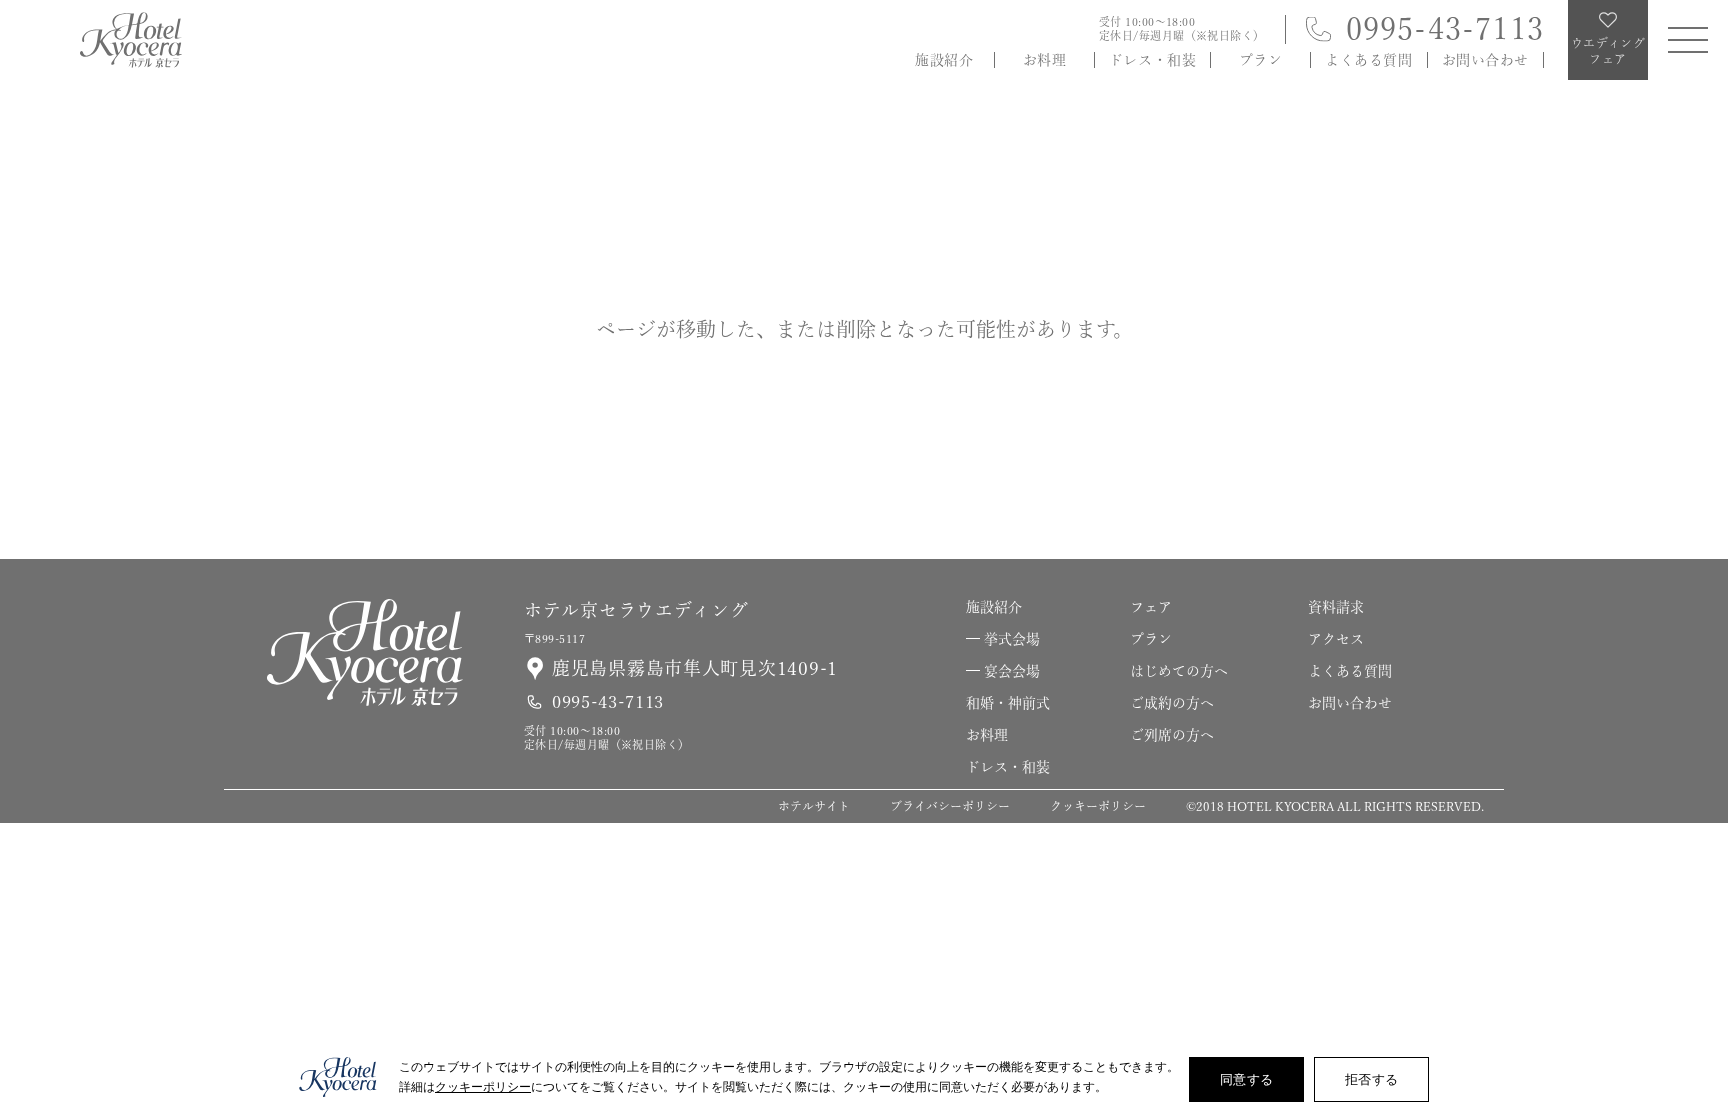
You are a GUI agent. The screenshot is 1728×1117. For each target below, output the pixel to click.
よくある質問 (1368, 60)
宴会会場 (1012, 671)
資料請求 (1696, 739)
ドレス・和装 (1152, 60)
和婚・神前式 (1008, 703)
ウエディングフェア (1696, 983)
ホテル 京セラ (131, 40)
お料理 (1045, 60)
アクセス (1336, 639)
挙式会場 (1012, 639)
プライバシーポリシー (950, 806)
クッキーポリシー (1098, 806)
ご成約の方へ (1172, 703)
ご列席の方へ (1172, 735)
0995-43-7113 (1445, 29)
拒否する (1371, 1079)
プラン (1261, 60)
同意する (1246, 1079)
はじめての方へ (1179, 671)
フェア (1151, 607)
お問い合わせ (1485, 60)
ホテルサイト (814, 806)
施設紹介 (944, 60)
